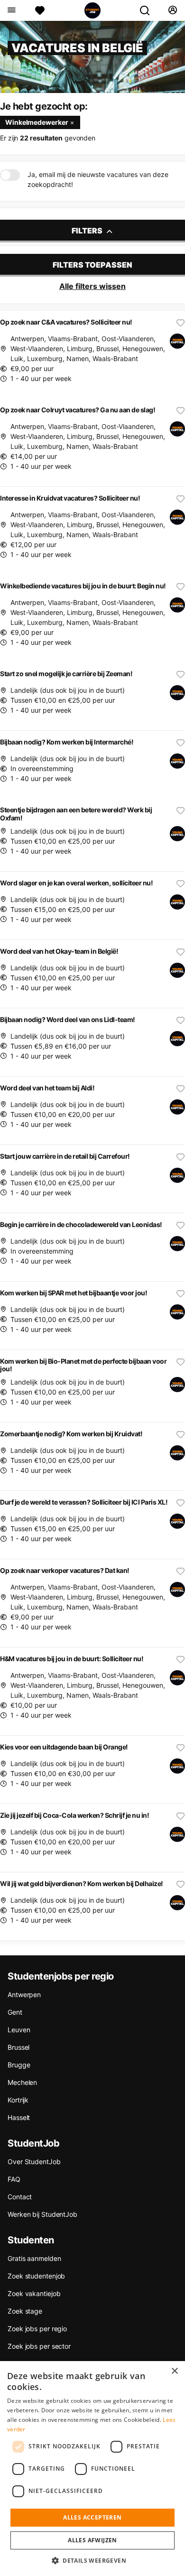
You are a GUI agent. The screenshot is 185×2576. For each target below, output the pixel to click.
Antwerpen (24, 1995)
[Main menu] (11, 10)
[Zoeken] (148, 10)
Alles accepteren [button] (92, 2517)
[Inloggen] (172, 10)
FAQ (14, 2179)
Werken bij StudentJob (42, 2214)
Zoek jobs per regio (37, 2329)
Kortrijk (18, 2100)
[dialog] (92, 2469)
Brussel (18, 2047)
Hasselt (19, 2117)
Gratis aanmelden (34, 2258)
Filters (88, 231)
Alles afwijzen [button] (92, 2540)
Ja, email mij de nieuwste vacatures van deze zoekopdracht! (98, 179)
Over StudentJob (34, 2162)
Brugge (19, 2065)
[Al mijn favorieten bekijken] (40, 10)
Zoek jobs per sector (39, 2346)
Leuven (19, 2030)
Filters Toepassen (92, 265)
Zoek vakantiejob (34, 2293)
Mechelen (22, 2082)
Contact (20, 2197)
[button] (92, 2560)
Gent (15, 2012)
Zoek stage (25, 2311)
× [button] (174, 2371)
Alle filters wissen (92, 286)
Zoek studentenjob (36, 2276)
